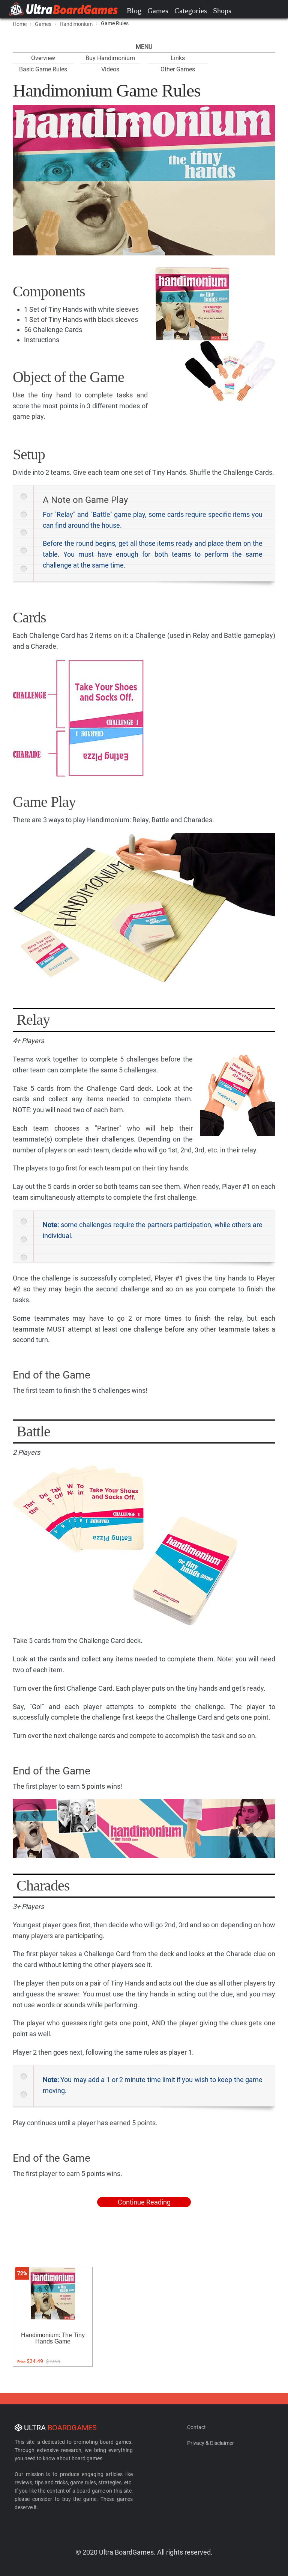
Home (20, 24)
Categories (191, 11)
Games (158, 11)
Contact (196, 2427)
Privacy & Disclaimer (211, 2443)
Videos (110, 69)
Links (178, 58)
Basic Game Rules (43, 69)
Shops (222, 11)
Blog (134, 11)
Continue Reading (144, 2202)
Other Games (178, 69)
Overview (43, 58)
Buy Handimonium (110, 58)
